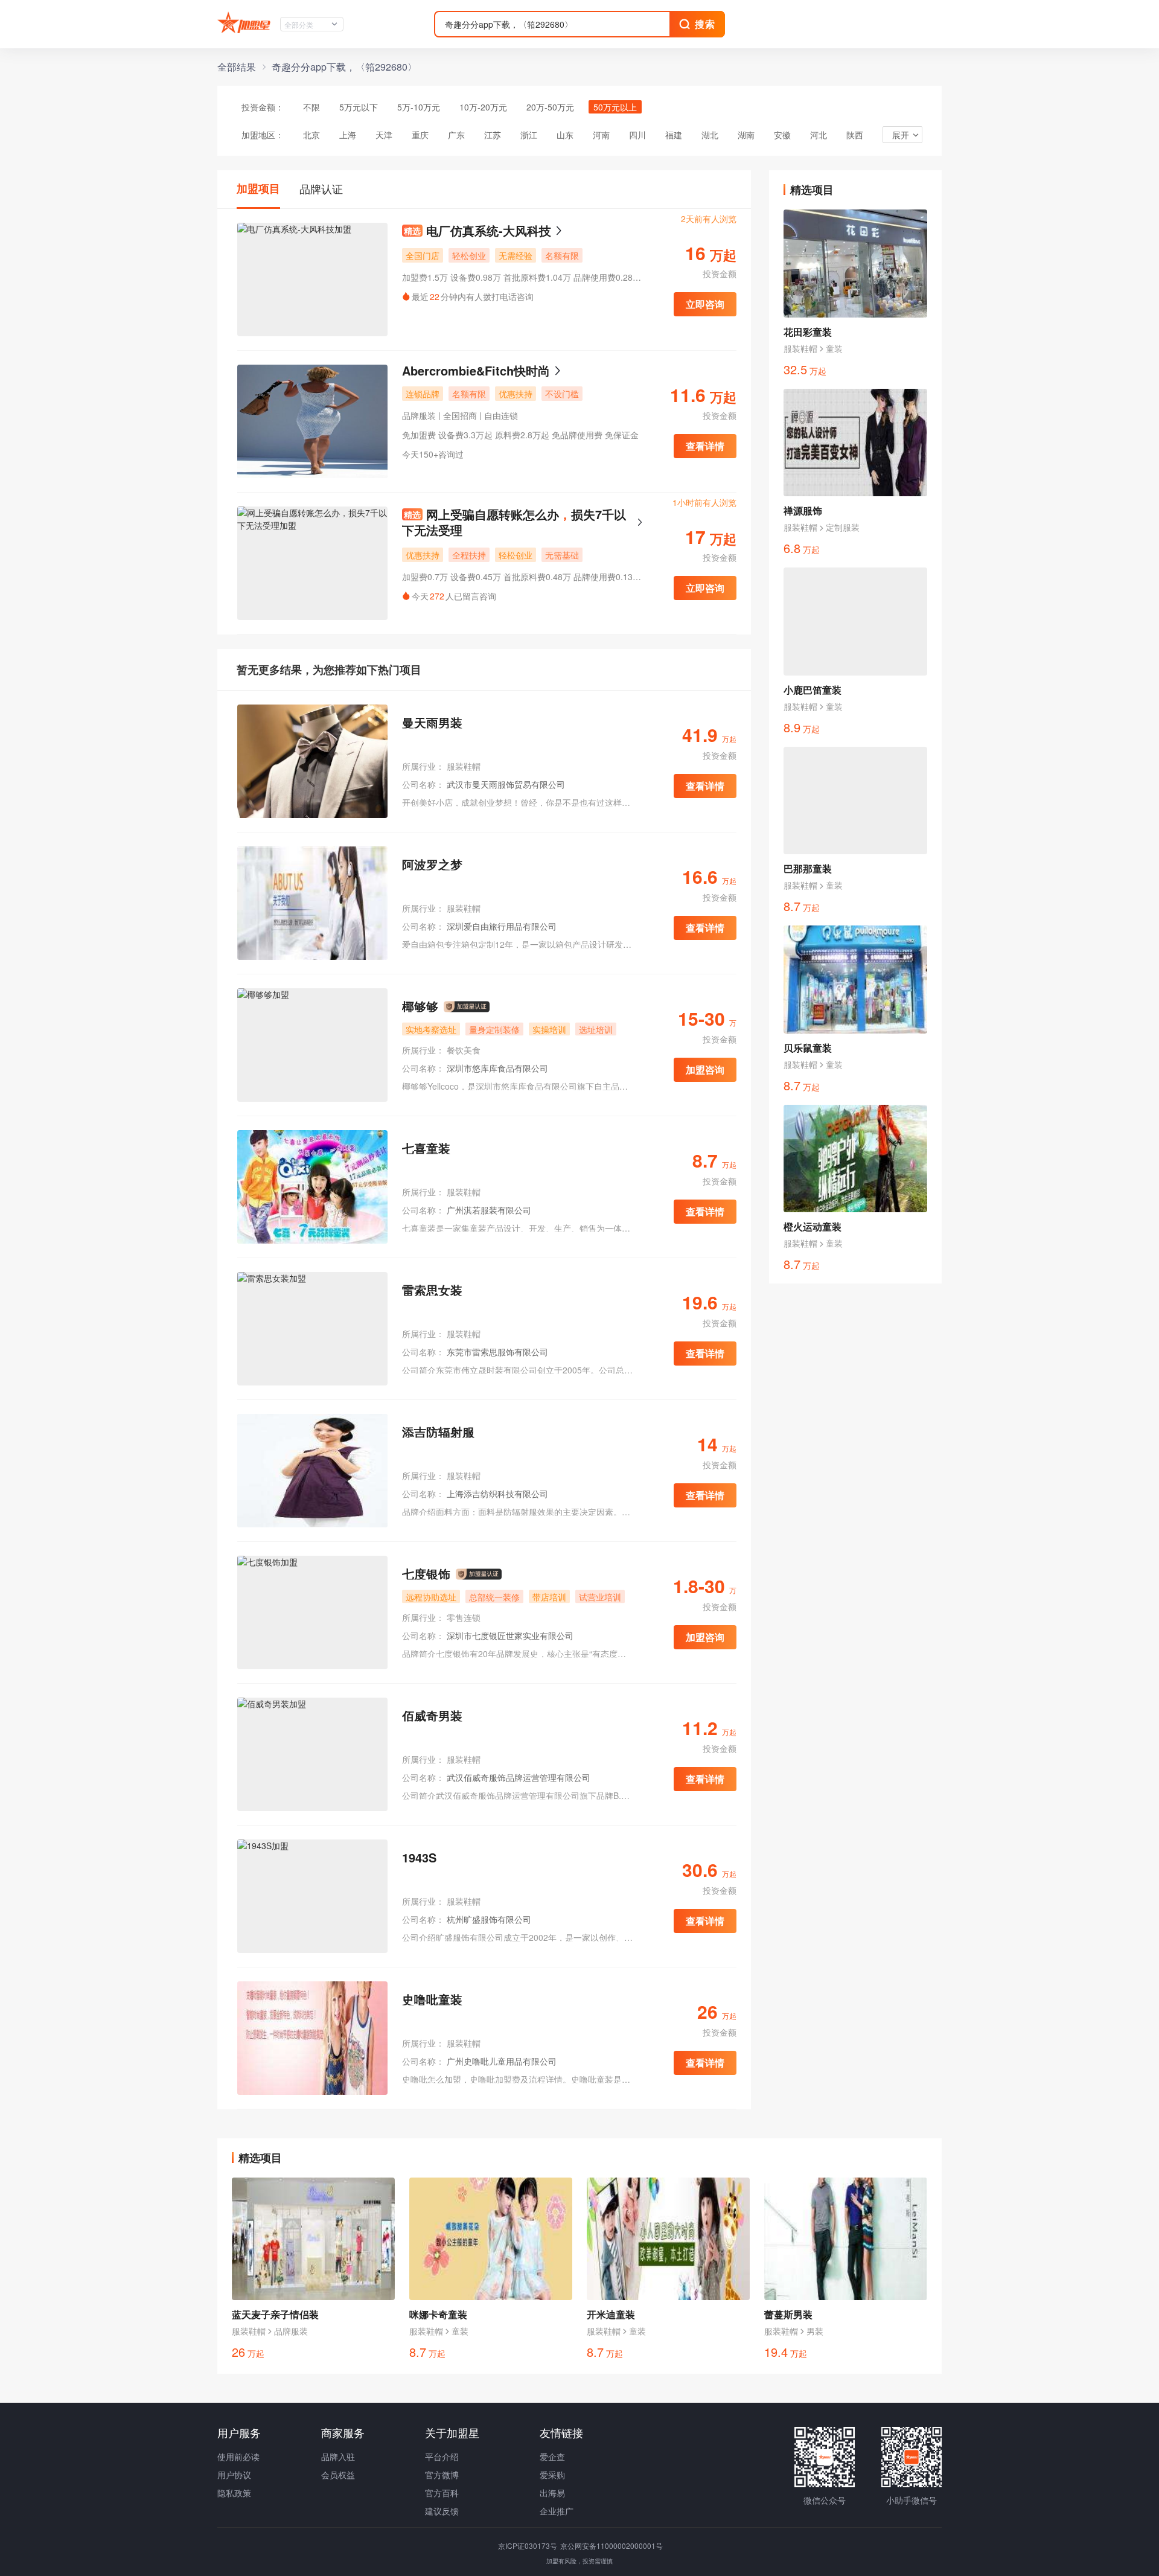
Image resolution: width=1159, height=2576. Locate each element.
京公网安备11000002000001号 (611, 2546)
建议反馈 (442, 2511)
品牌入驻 (338, 2456)
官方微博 (442, 2475)
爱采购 (552, 2475)
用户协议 (234, 2475)
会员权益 (338, 2475)
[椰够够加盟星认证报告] (467, 1007)
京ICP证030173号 (528, 2546)
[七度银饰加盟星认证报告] (479, 1574)
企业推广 (557, 2511)
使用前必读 (238, 2456)
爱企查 (552, 2456)
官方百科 (442, 2493)
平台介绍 (442, 2456)
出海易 (552, 2493)
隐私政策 (234, 2493)
